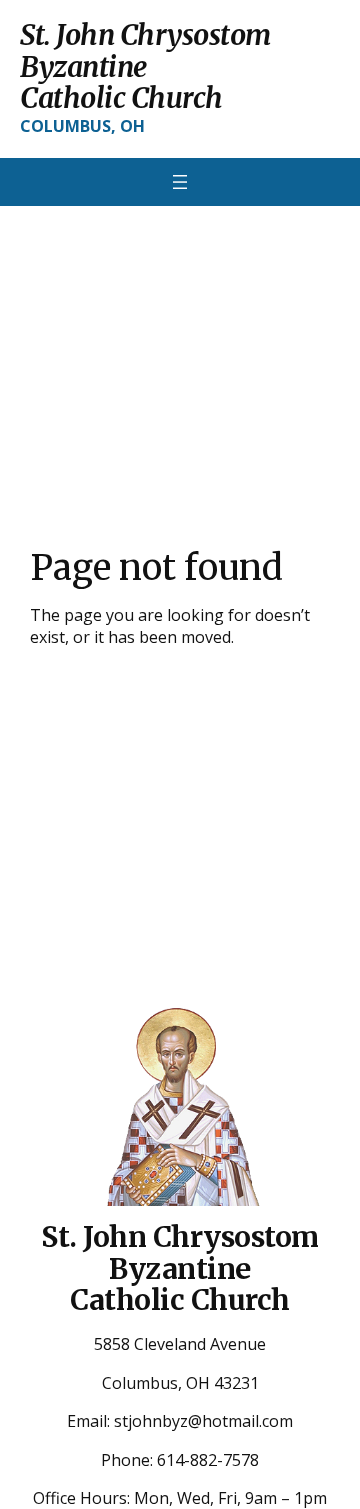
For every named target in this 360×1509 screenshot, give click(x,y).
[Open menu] (180, 182)
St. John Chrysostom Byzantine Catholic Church (145, 66)
